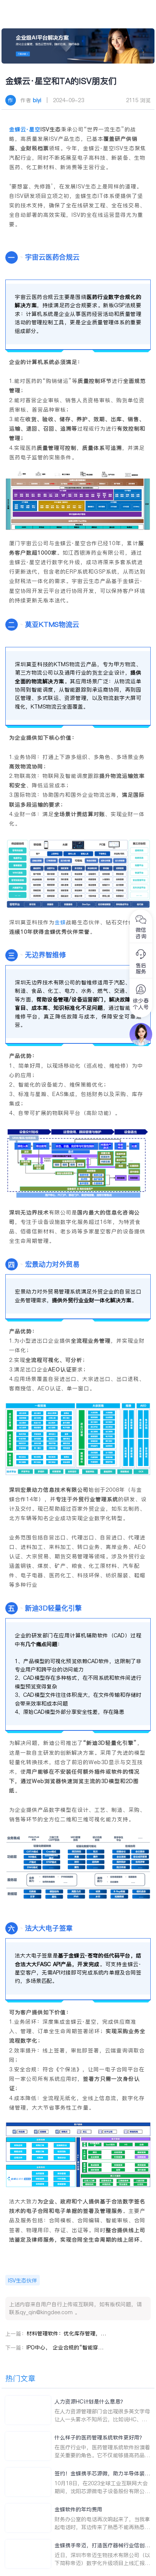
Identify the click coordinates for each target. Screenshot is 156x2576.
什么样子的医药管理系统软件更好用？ (100, 2438)
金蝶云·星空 (25, 129)
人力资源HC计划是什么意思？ (90, 2402)
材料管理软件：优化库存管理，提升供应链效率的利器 (66, 2333)
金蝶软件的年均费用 (78, 2509)
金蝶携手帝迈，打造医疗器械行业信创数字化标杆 (102, 2546)
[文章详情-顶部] (78, 46)
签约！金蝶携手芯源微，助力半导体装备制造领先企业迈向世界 (102, 2474)
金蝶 (60, 922)
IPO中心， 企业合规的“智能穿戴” (66, 2347)
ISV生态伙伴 (23, 2281)
